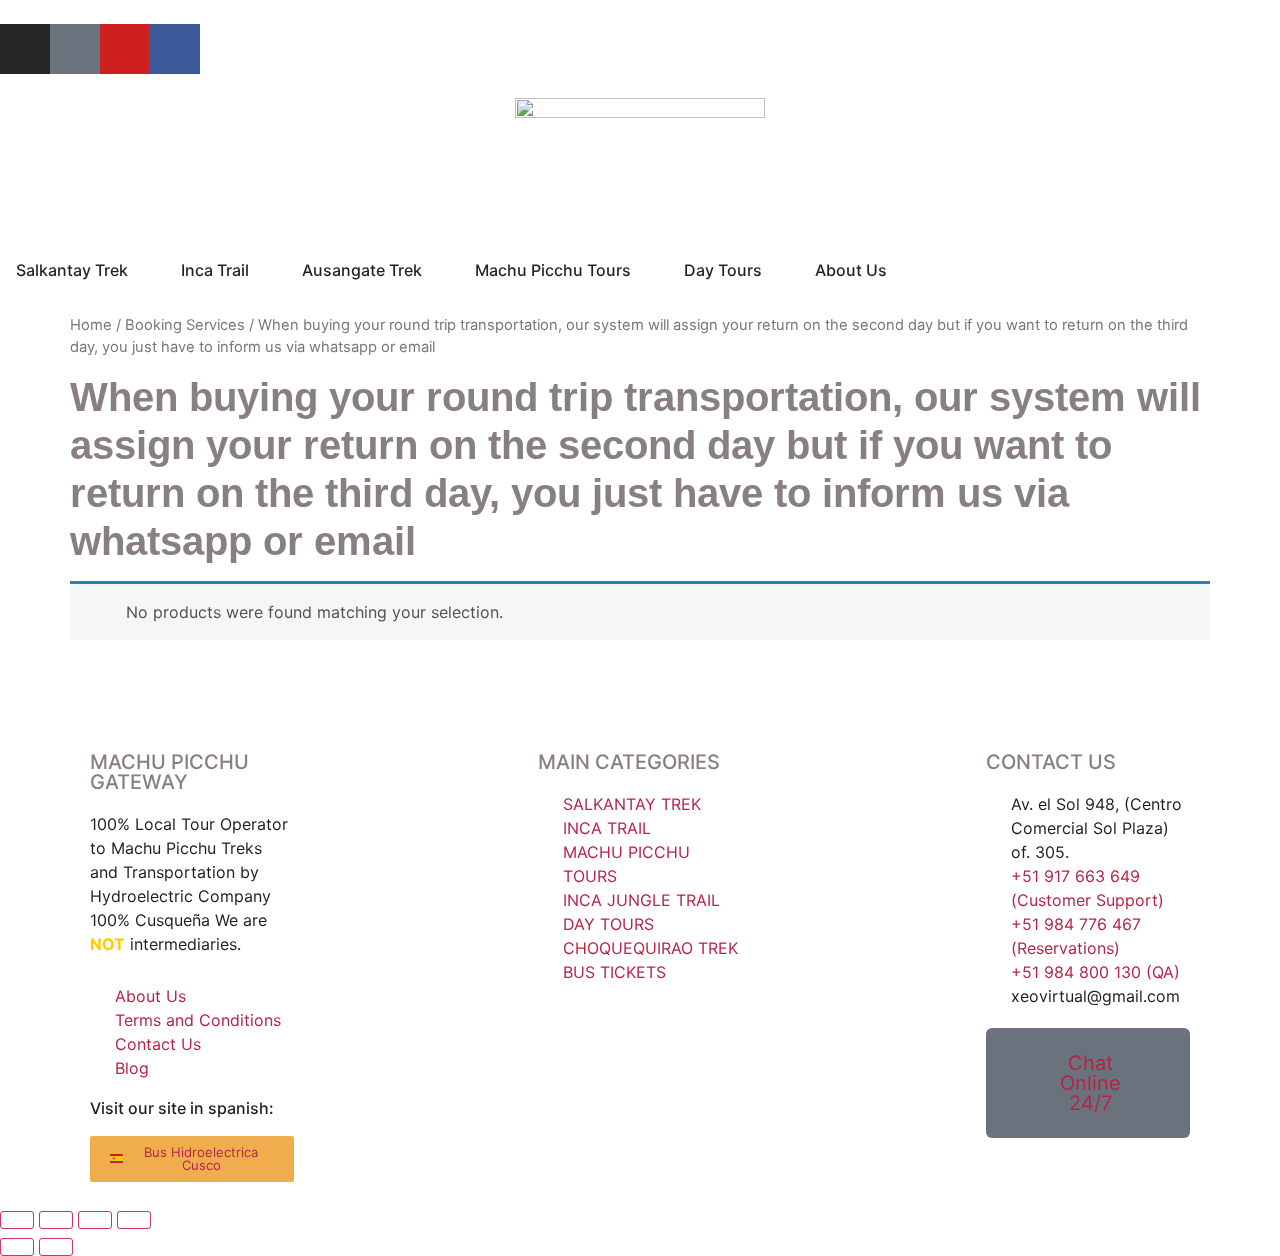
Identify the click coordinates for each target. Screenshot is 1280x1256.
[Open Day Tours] (775, 270)
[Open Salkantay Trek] (141, 270)
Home (91, 325)
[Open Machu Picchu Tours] (644, 270)
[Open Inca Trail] (262, 270)
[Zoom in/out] (17, 1220)
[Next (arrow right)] (56, 1247)
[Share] (95, 1220)
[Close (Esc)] (134, 1220)
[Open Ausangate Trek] (435, 270)
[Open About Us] (900, 270)
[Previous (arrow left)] (17, 1247)
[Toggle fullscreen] (56, 1220)
